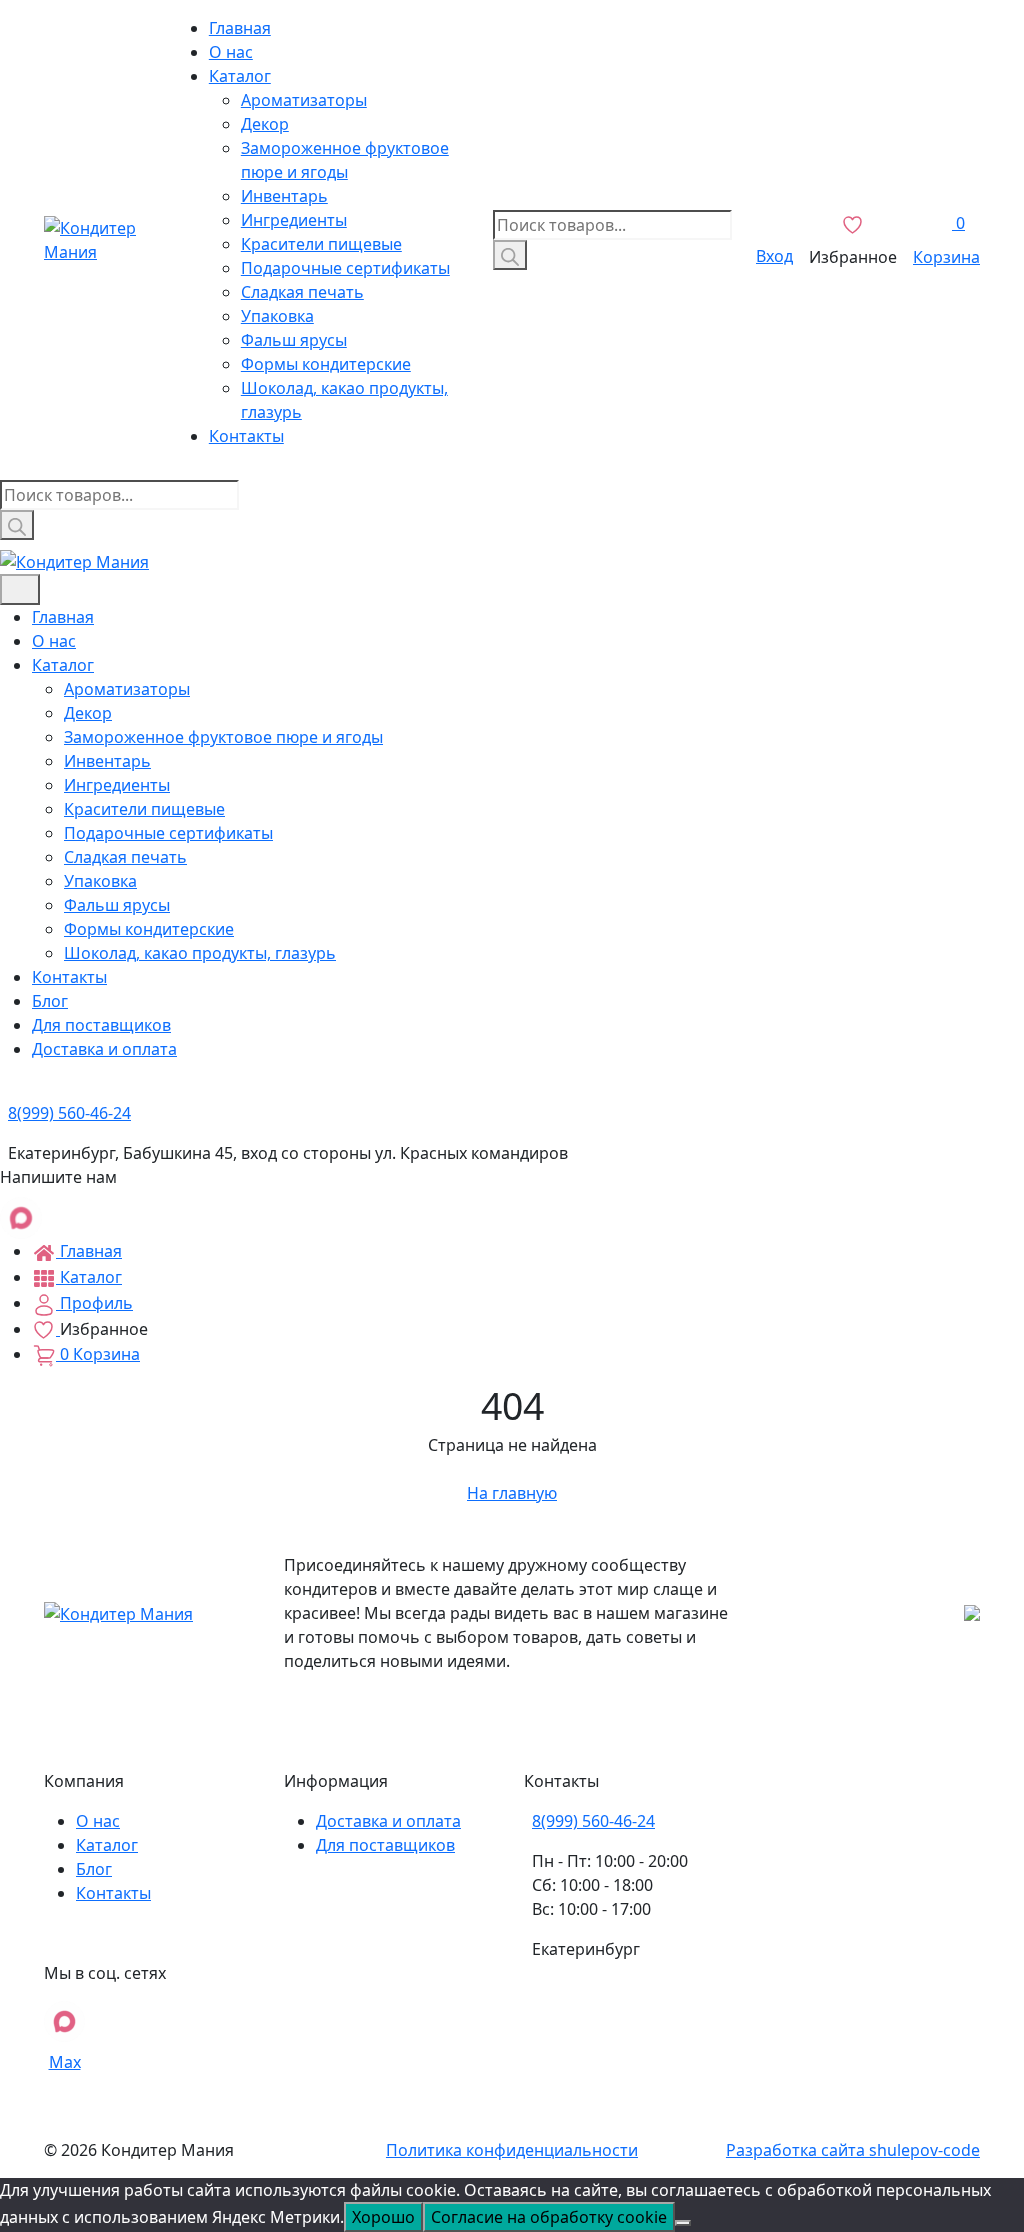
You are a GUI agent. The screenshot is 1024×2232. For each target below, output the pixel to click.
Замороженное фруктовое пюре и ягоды (223, 737)
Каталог (240, 76)
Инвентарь (284, 196)
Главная (240, 28)
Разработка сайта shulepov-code (853, 2150)
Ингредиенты (294, 220)
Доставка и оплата (104, 1049)
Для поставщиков (101, 1025)
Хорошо (383, 2217)
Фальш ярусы (294, 340)
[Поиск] (510, 255)
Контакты (246, 436)
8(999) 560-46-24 (593, 1821)
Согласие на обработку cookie (549, 2217)
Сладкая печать (302, 292)
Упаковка (277, 316)
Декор (265, 124)
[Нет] (683, 2223)
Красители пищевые (321, 244)
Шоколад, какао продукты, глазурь (200, 953)
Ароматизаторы (304, 100)
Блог (50, 1001)
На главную (512, 1493)
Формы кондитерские (326, 364)
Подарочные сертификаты (345, 268)
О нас (231, 52)
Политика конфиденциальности (512, 2150)
